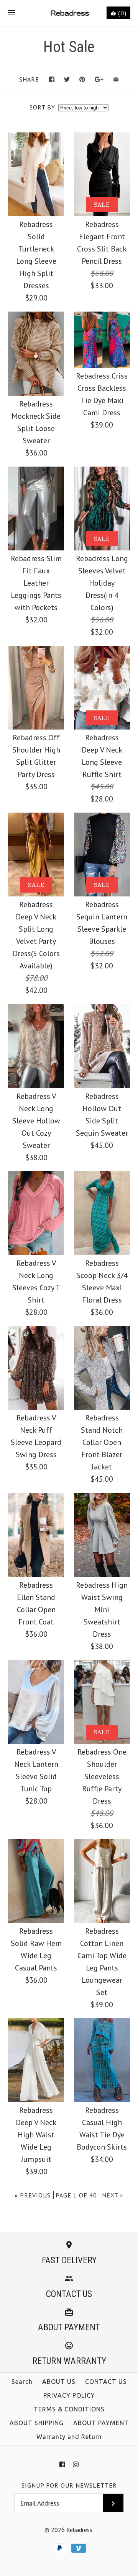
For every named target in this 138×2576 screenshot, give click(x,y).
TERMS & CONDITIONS (69, 2409)
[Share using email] (116, 79)
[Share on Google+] (99, 79)
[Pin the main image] (82, 79)
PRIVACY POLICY (69, 2395)
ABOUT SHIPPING (37, 2423)
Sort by (42, 107)
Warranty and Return (69, 2437)
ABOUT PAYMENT (101, 2423)
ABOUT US (59, 2382)
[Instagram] (76, 2464)
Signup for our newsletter (69, 2485)
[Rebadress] (69, 13)
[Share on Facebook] (52, 79)
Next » (113, 2195)
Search (22, 2382)
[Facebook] (62, 2464)
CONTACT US (106, 2382)
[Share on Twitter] (67, 79)
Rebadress (79, 2530)
